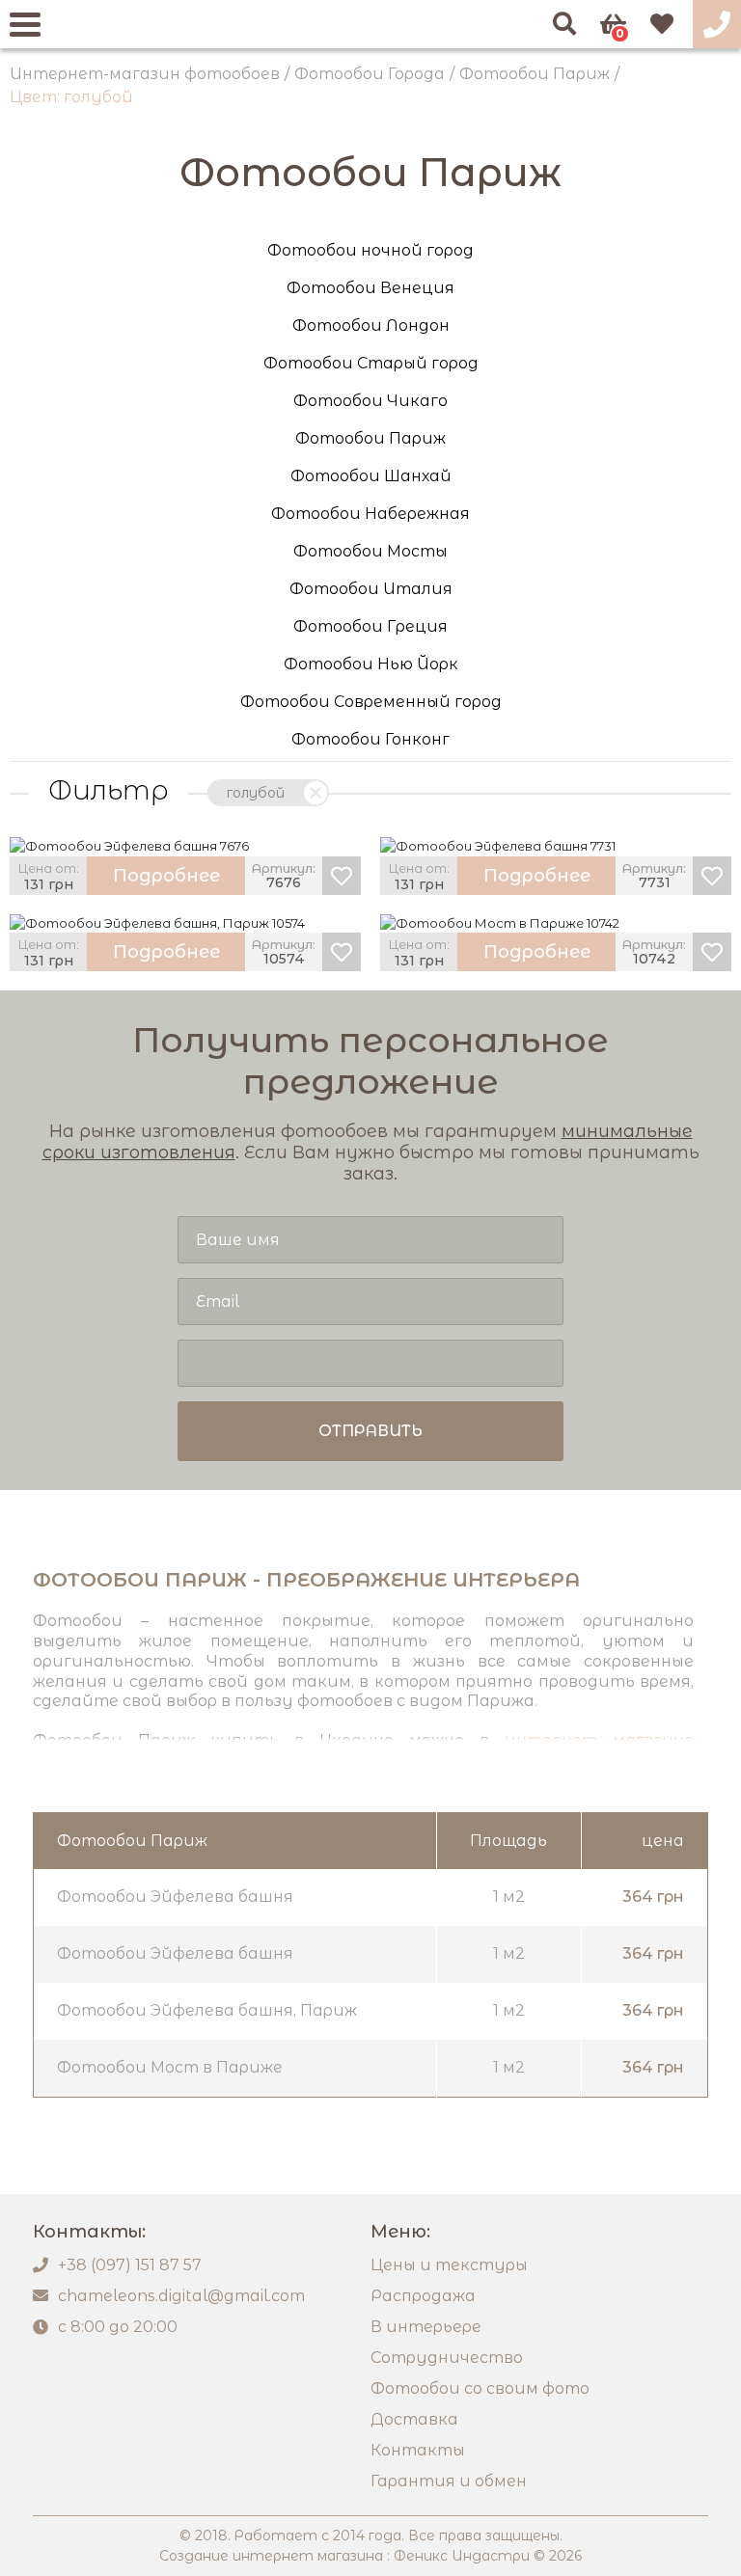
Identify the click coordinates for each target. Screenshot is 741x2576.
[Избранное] (662, 24)
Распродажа (423, 2296)
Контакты (418, 2450)
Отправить (370, 1431)
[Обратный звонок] (717, 24)
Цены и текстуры (449, 2265)
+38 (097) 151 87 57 (130, 2265)
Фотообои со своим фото (480, 2388)
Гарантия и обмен (449, 2481)
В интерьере (426, 2327)
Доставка (414, 2419)
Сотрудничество (447, 2358)
